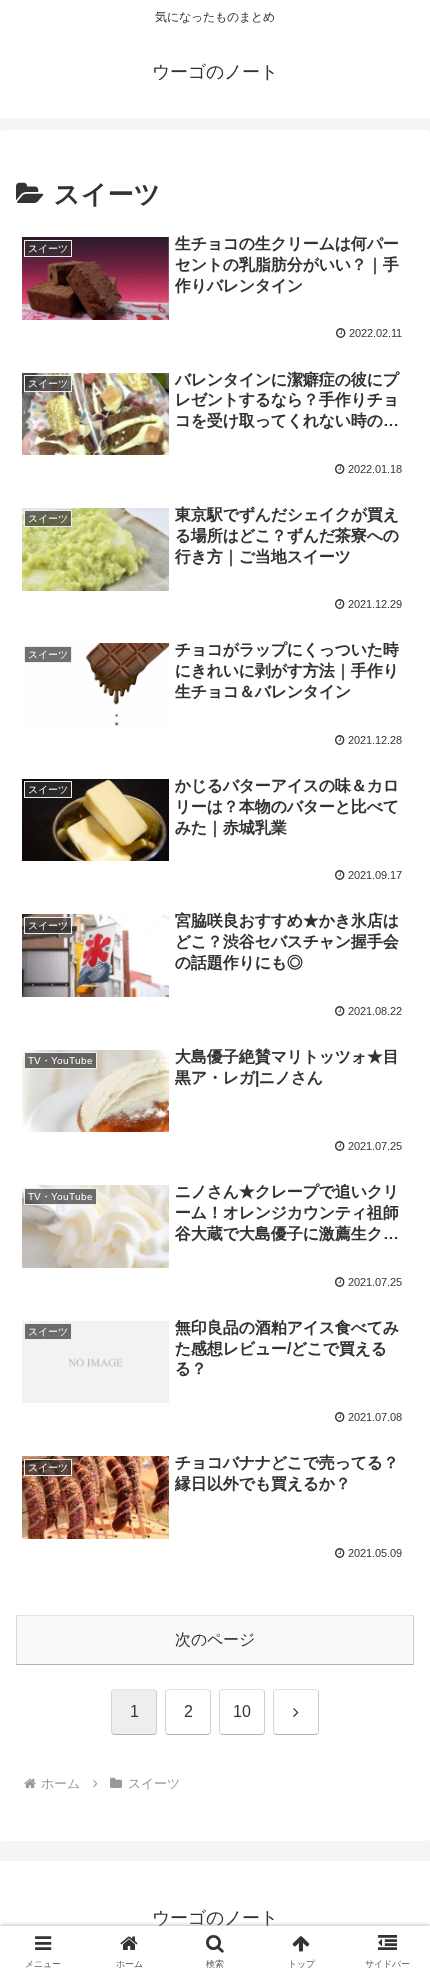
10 (242, 1711)
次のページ (215, 1639)
